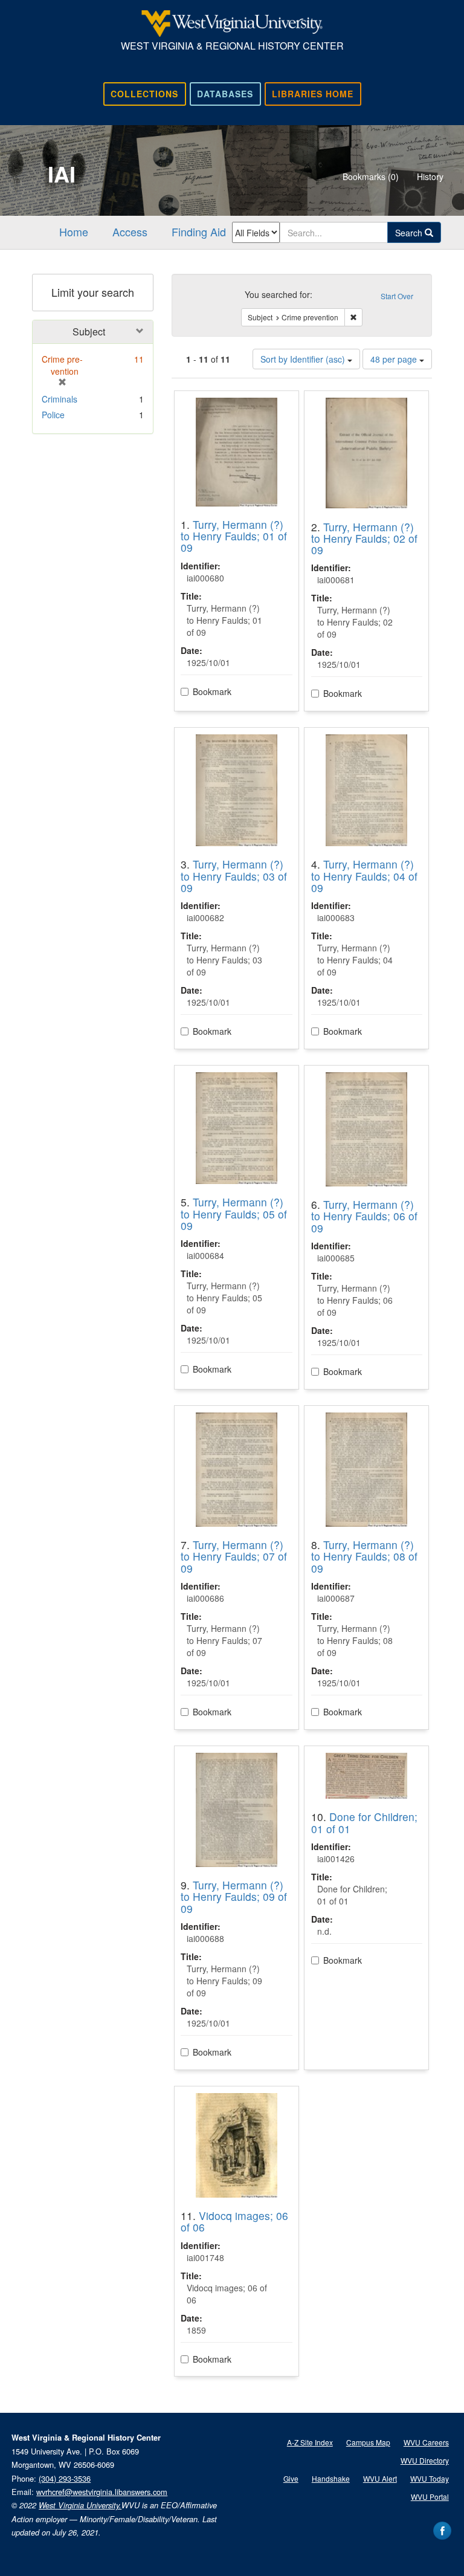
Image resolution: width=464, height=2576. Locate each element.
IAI (62, 173)
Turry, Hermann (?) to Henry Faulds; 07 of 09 (234, 1556)
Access (130, 231)
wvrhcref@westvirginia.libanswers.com (102, 2492)
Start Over (397, 296)
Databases (225, 94)
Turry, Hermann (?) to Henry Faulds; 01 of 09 (234, 536)
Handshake (331, 2478)
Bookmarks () (371, 176)
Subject (89, 332)
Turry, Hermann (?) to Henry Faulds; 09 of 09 (234, 1897)
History (430, 176)
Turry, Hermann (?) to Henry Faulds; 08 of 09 (364, 1556)
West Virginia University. (80, 2505)
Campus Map (368, 2442)
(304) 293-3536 (65, 2478)
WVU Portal (430, 2497)
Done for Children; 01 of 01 (364, 1822)
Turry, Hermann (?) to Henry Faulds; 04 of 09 (364, 876)
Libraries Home (313, 94)
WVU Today (430, 2478)
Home (74, 231)
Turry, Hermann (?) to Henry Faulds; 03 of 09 (234, 876)
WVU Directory (425, 2460)
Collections (144, 94)
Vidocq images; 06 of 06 (234, 2221)
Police (53, 415)
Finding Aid (199, 231)
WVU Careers (426, 2442)
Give (291, 2478)
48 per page (395, 359)
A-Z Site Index (310, 2442)
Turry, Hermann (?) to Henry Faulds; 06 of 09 (364, 1216)
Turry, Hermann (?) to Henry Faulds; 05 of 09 (234, 1214)
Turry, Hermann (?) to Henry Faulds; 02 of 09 (364, 539)
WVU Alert (380, 2478)
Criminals (60, 399)
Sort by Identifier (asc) (304, 359)
